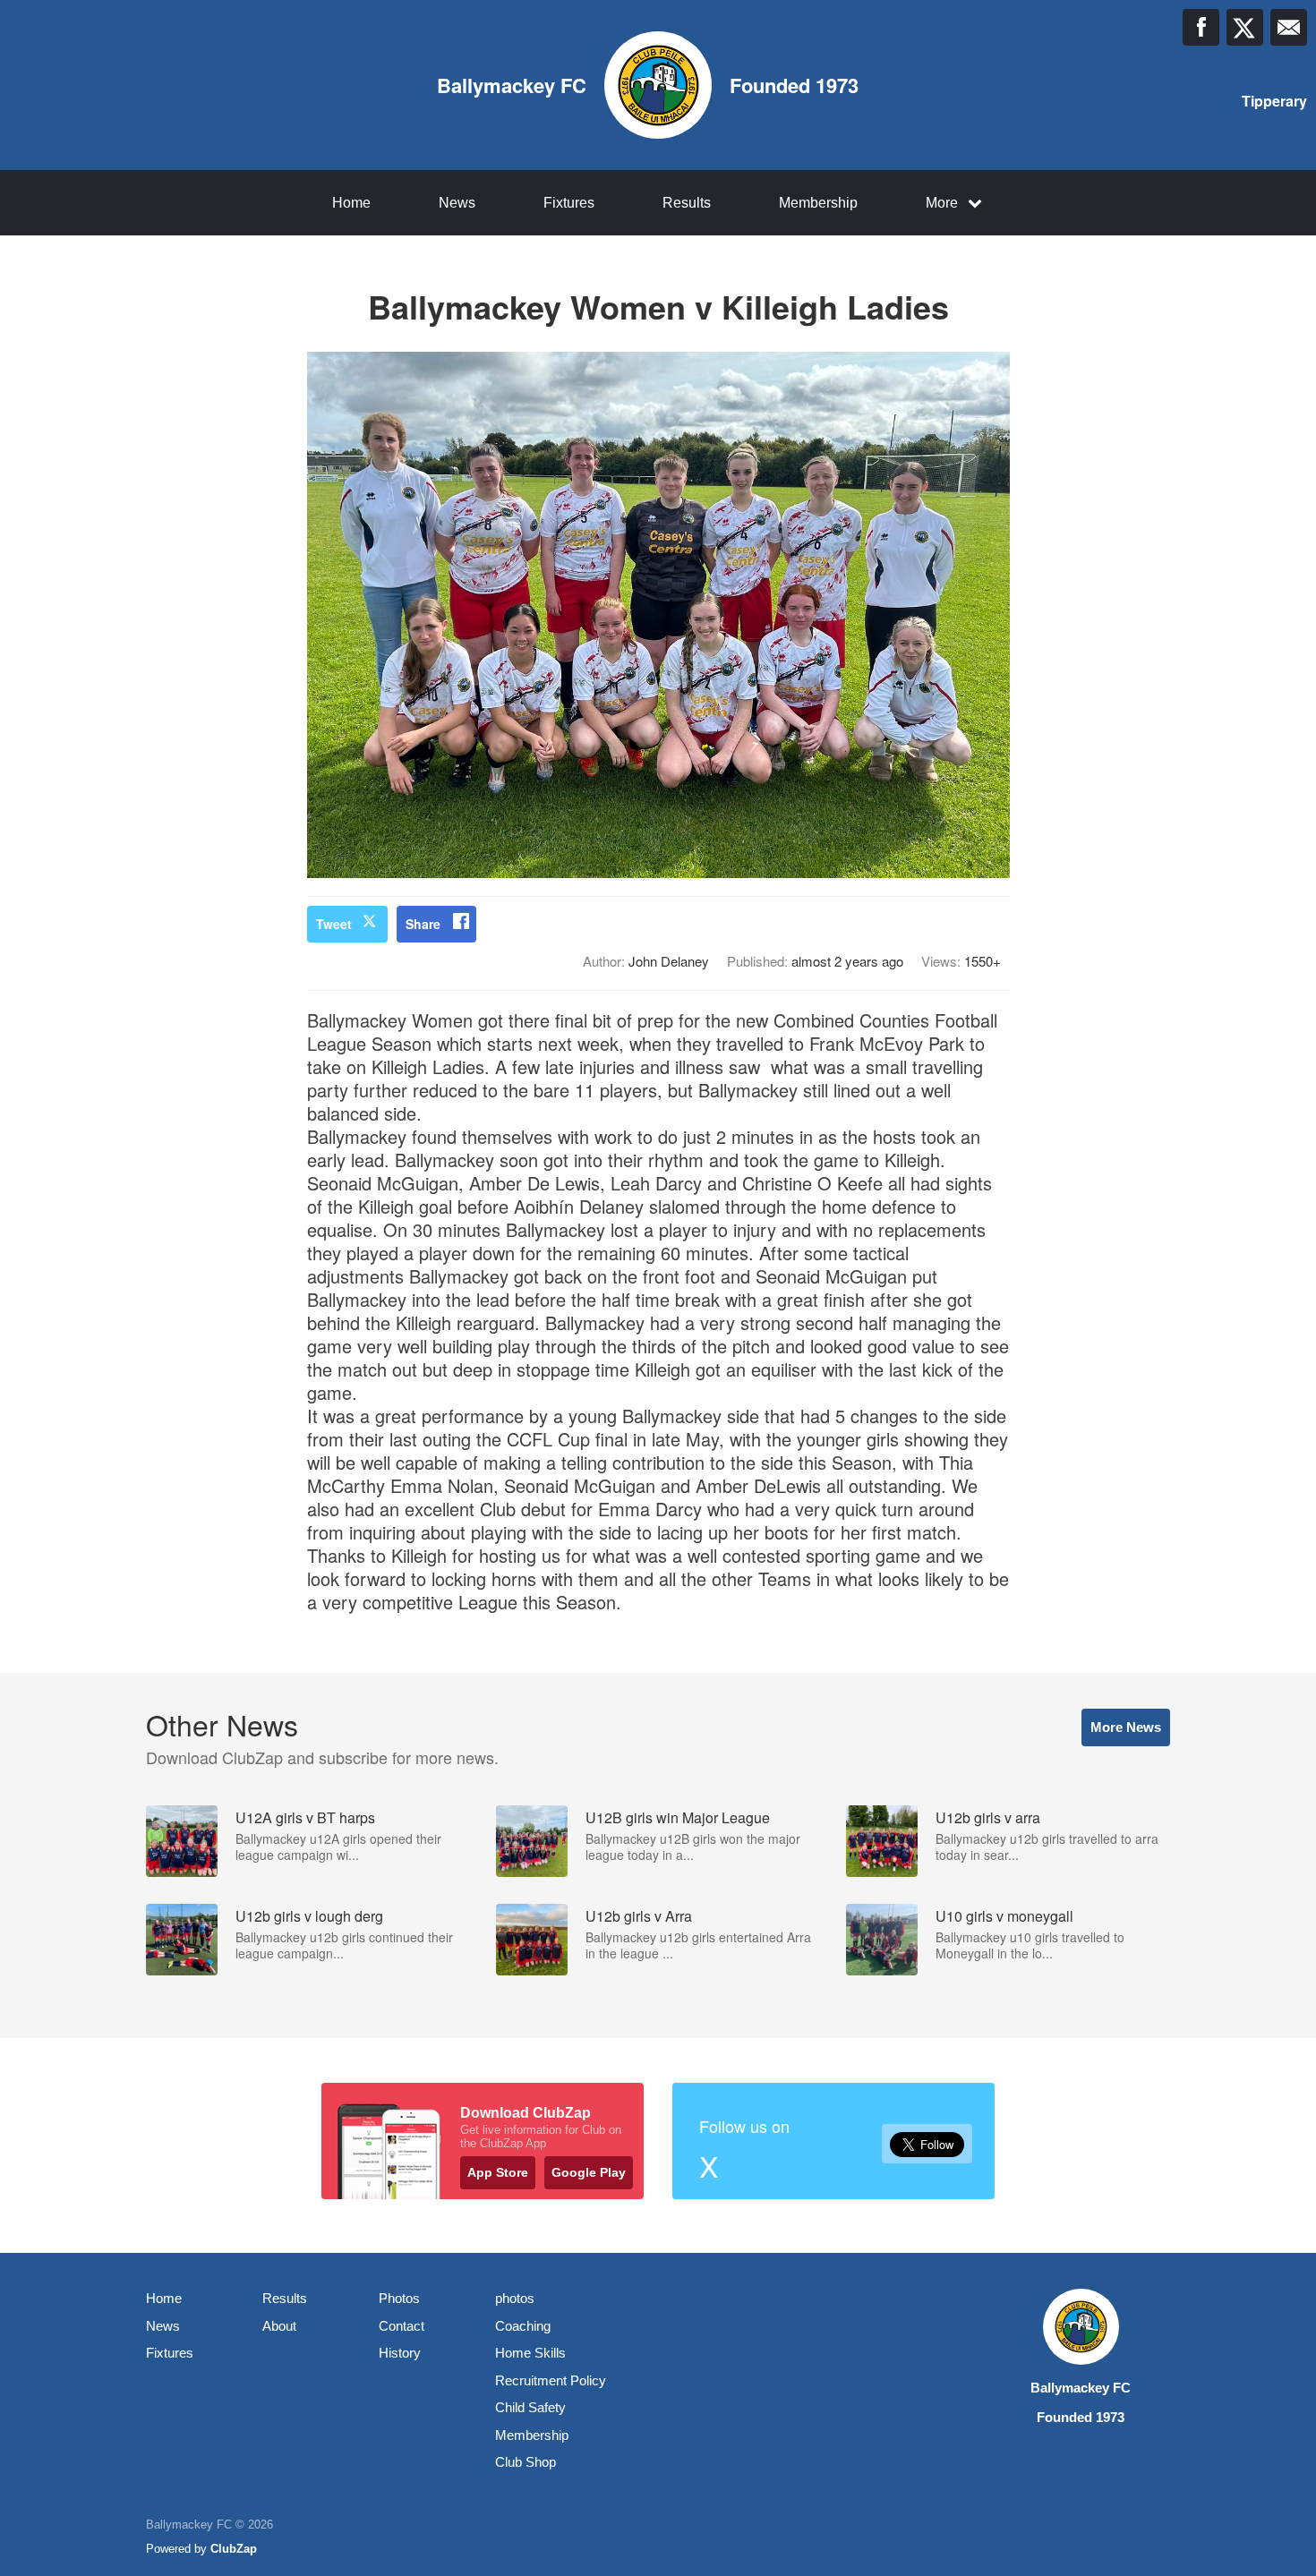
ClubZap (234, 2549)
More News (1126, 1727)
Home (351, 203)
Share (423, 924)
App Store (498, 2172)
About (279, 2326)
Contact (402, 2326)
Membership (818, 203)
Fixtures (569, 203)
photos (515, 2298)
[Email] (1289, 27)
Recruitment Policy (551, 2380)
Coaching (523, 2326)
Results (687, 203)
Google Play (589, 2172)
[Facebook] (1201, 27)
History (400, 2353)
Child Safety (530, 2407)
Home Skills (530, 2353)
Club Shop (526, 2462)
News (457, 203)
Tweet (334, 924)
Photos (399, 2298)
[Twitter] (1245, 27)
